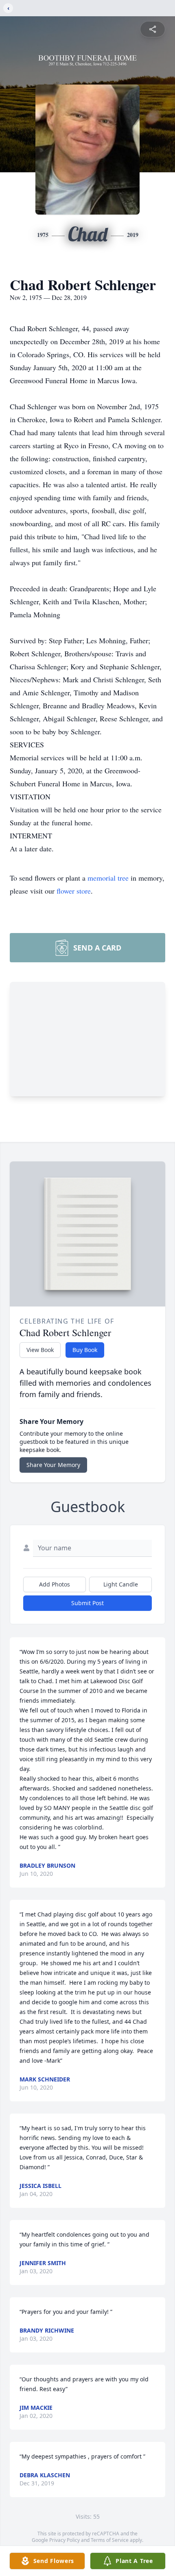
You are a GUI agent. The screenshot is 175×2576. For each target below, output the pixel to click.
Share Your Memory (53, 1465)
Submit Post (87, 1603)
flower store (74, 891)
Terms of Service (110, 2540)
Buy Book (85, 1350)
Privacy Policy (65, 2540)
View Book (40, 1350)
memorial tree (108, 878)
